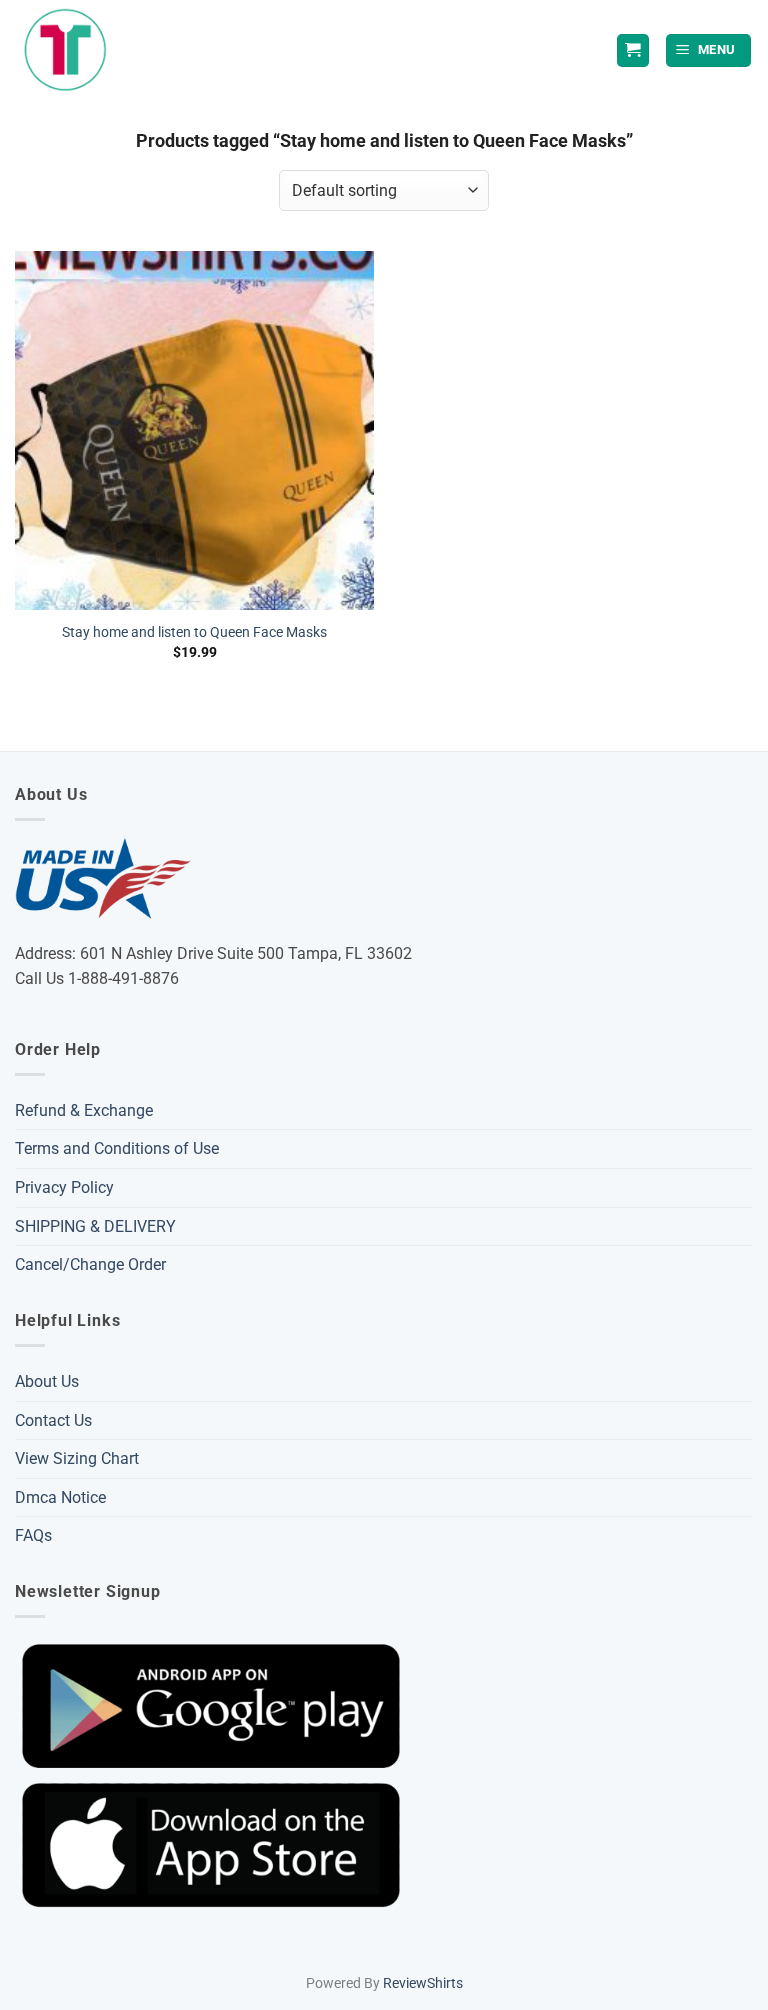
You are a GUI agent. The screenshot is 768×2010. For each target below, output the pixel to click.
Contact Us (53, 1420)
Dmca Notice (60, 1497)
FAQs (33, 1535)
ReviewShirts (423, 1983)
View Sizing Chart (77, 1458)
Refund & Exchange (84, 1110)
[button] (709, 50)
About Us (47, 1381)
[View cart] (633, 50)
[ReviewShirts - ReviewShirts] (65, 50)
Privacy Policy (64, 1187)
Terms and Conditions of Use (117, 1148)
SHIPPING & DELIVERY (95, 1226)
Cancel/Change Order (90, 1264)
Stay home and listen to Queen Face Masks (194, 632)
